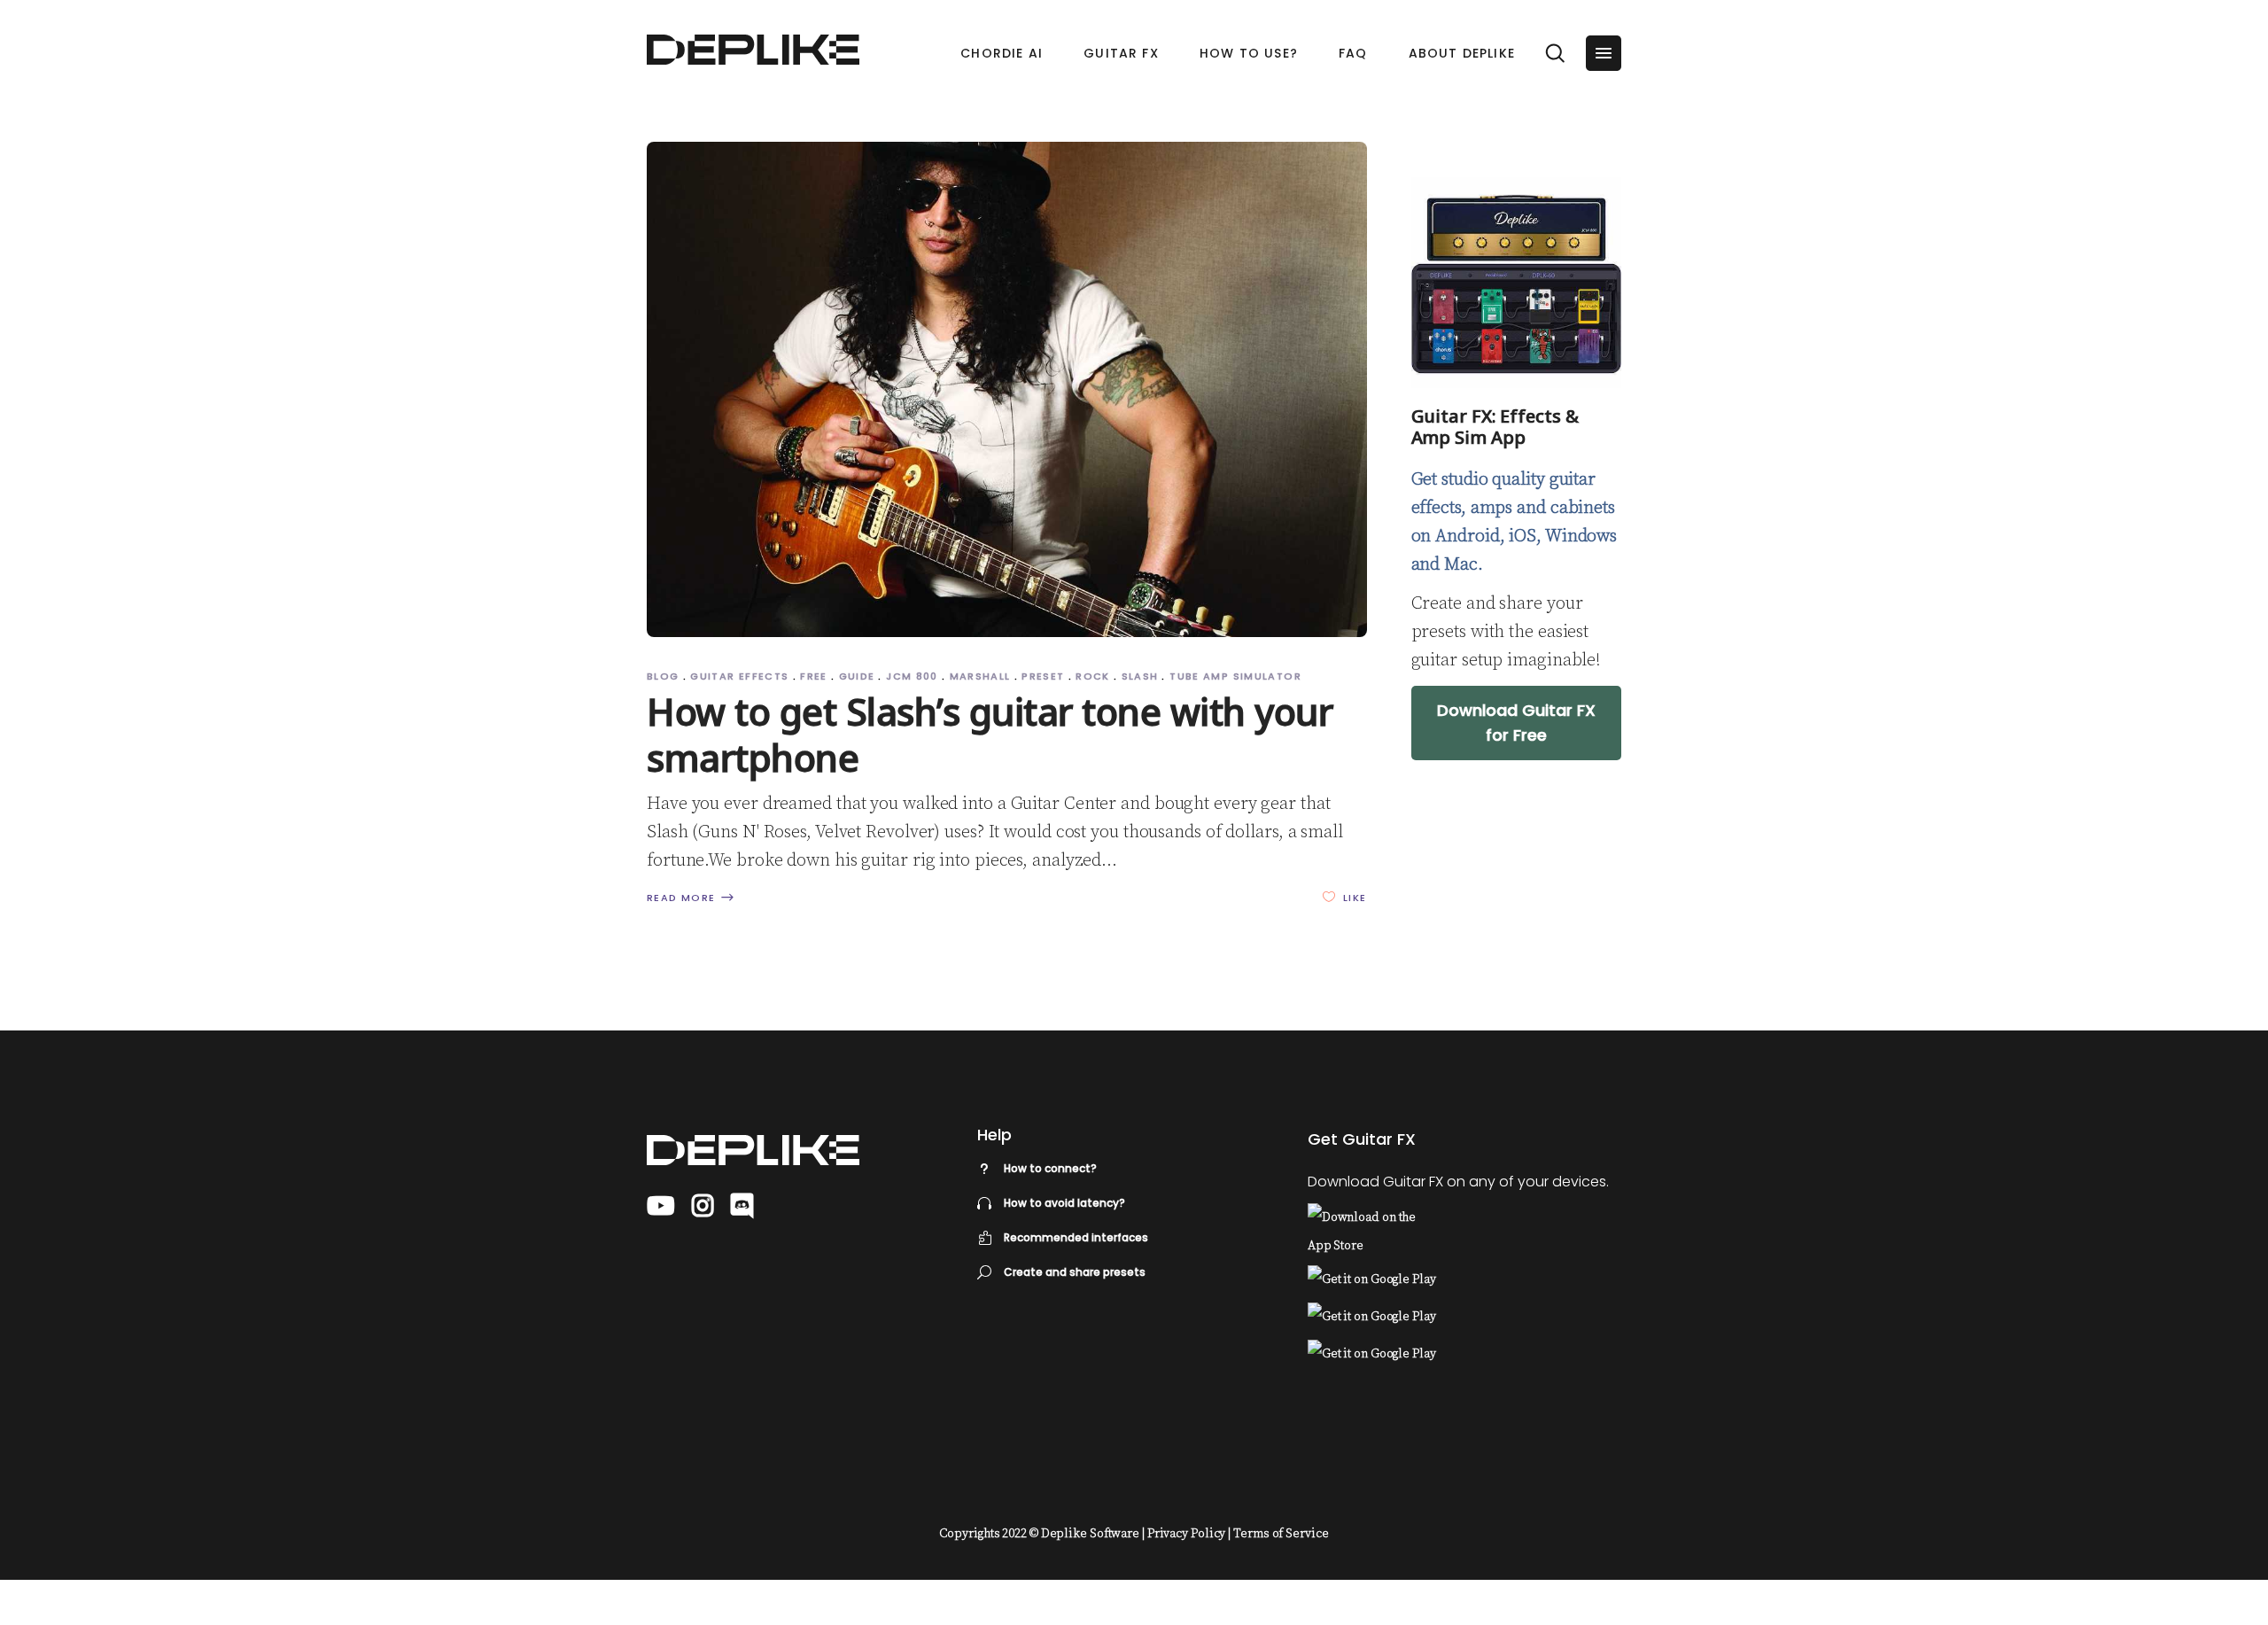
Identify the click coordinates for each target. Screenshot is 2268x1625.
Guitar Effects (739, 676)
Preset (1043, 676)
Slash (1140, 676)
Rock (1093, 676)
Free (814, 676)
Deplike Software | (1093, 1534)
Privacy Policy (1187, 1534)
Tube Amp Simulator (1235, 676)
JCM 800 (912, 676)
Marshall (980, 676)
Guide (857, 676)
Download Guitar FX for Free (1516, 723)
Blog (663, 676)
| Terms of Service (1278, 1534)
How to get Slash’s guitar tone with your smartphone (990, 734)
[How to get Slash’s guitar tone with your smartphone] (1007, 389)
